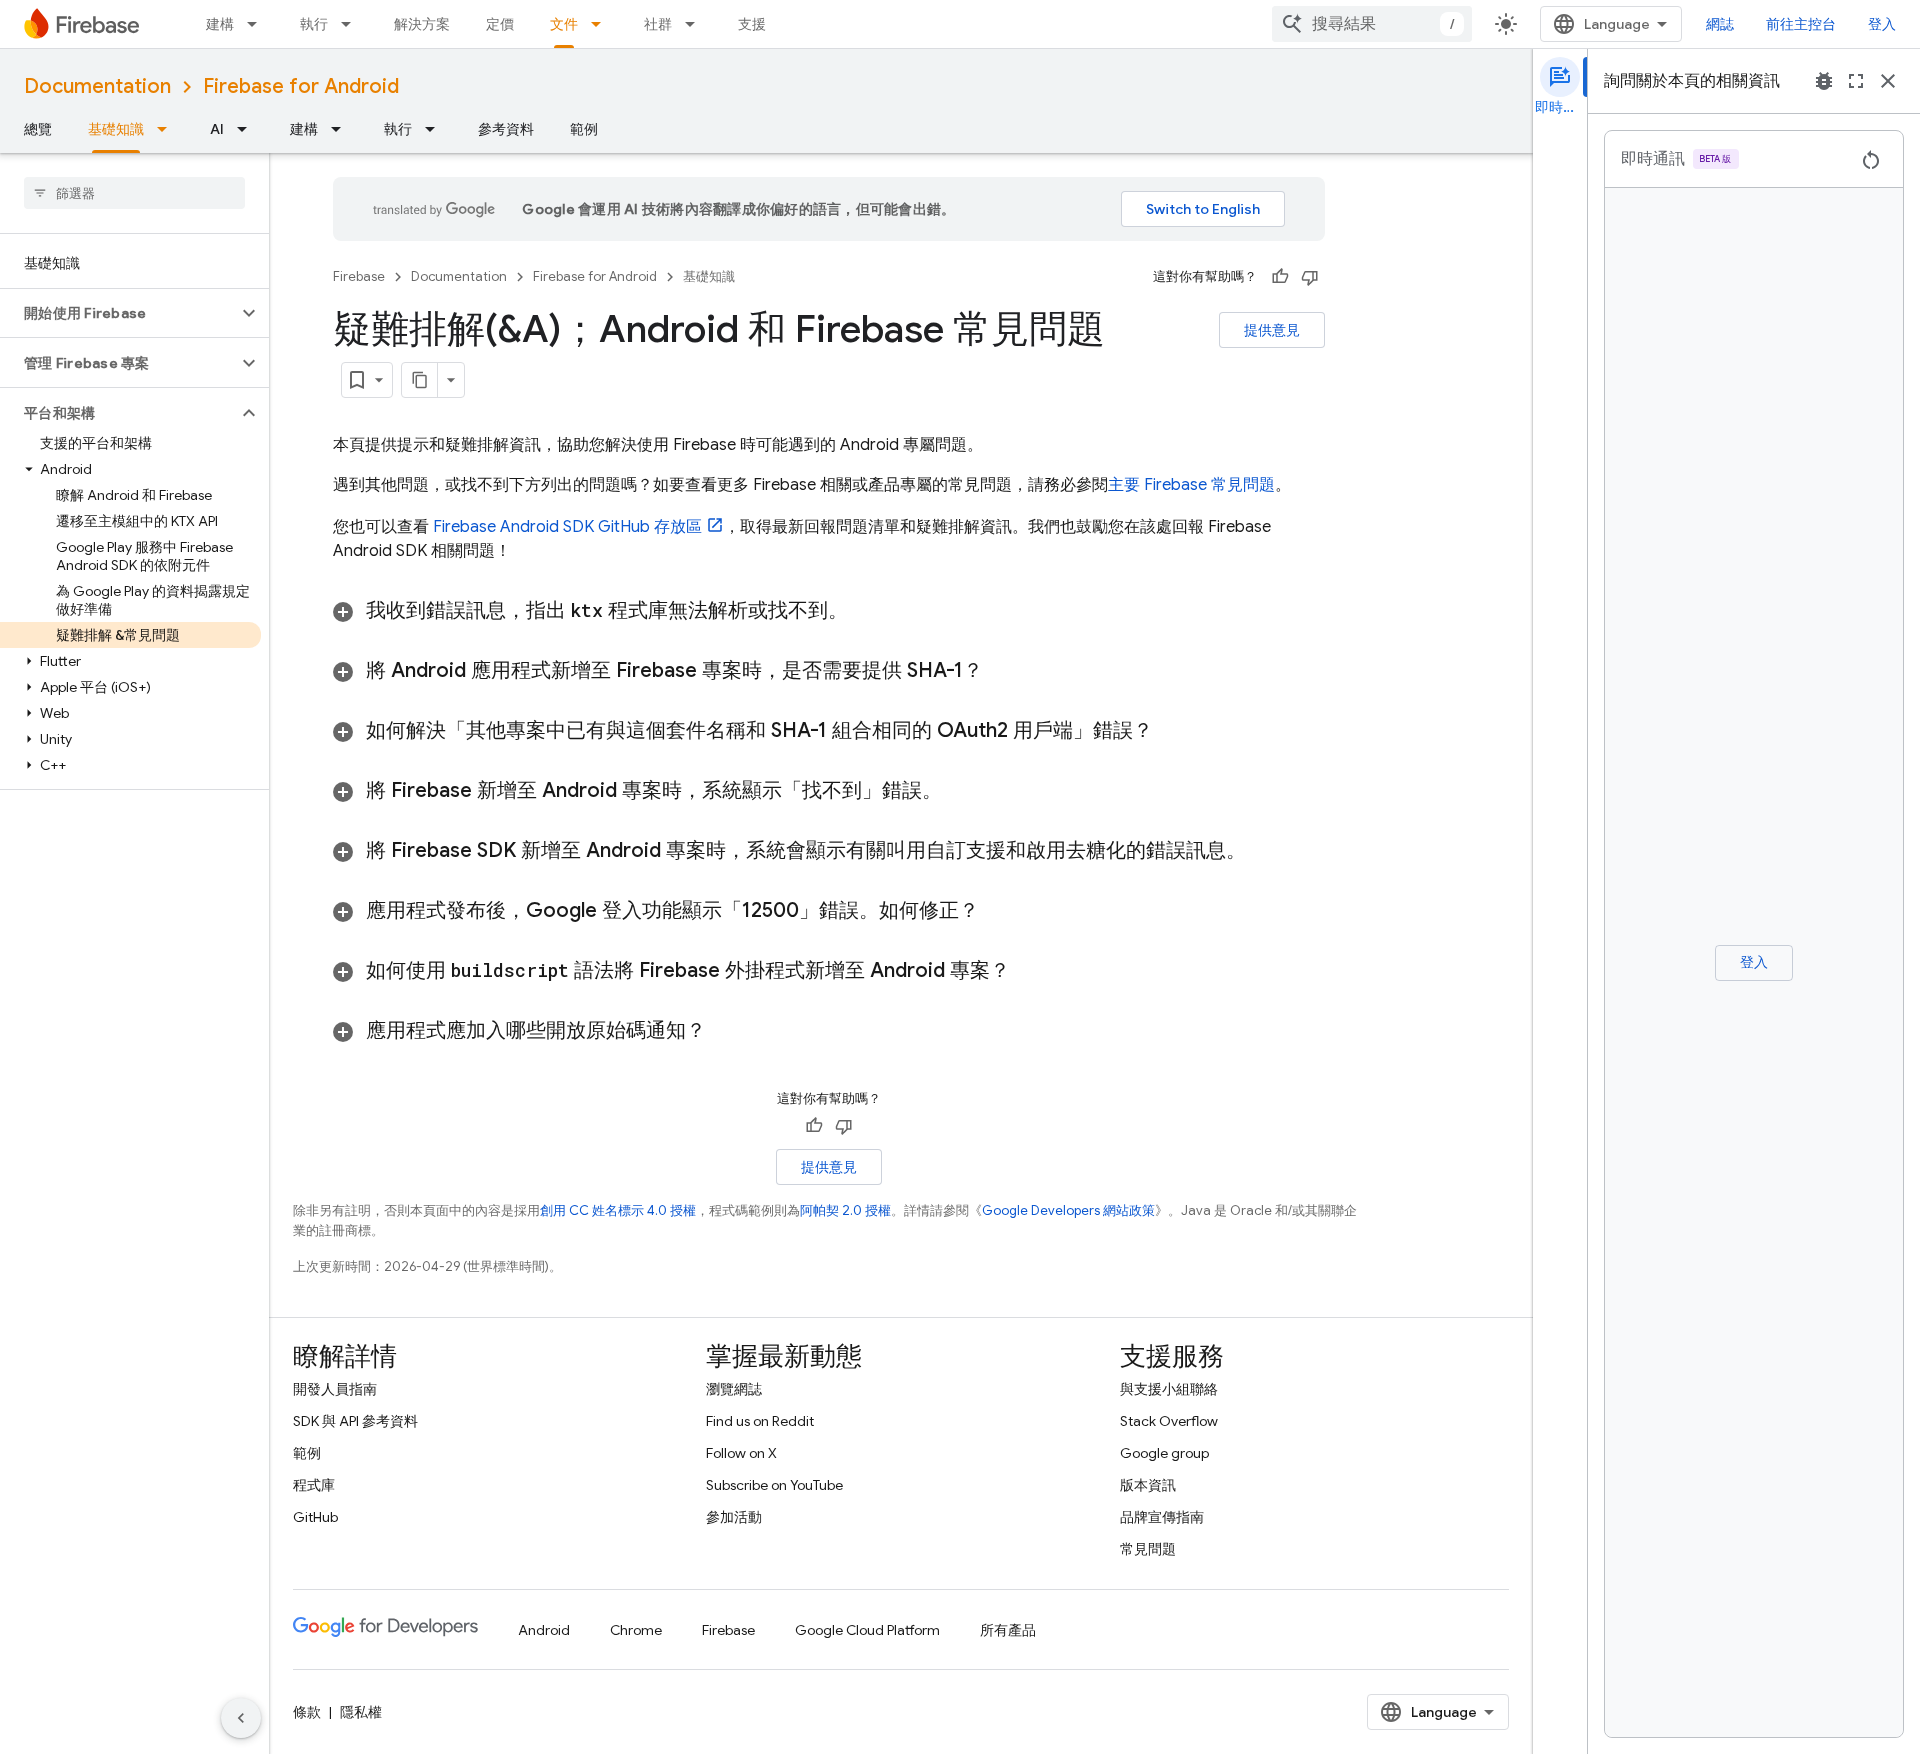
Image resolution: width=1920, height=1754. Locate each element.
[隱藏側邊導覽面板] (241, 1718)
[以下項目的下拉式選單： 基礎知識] (168, 129)
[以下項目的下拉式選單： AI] (248, 129)
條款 (307, 1712)
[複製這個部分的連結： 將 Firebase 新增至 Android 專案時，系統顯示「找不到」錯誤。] (967, 791)
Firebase (359, 276)
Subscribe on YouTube (774, 1485)
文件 (564, 24)
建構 (220, 24)
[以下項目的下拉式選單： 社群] (696, 24)
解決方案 (422, 24)
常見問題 (1148, 1549)
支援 (752, 24)
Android (544, 1630)
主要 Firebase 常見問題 (1191, 485)
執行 (314, 24)
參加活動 (734, 1517)
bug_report (1824, 81)
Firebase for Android (301, 86)
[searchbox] (134, 193)
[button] (118, 313)
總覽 (38, 129)
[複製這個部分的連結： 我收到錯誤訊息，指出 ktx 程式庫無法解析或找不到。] (873, 611)
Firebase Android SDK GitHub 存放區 (567, 527)
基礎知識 (116, 129)
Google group (1164, 1453)
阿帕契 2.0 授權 (845, 1210)
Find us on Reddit (760, 1421)
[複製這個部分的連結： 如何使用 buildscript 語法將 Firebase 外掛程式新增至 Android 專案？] (1035, 971)
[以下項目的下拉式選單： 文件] (602, 24)
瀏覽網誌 (734, 1389)
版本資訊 (1148, 1485)
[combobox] (1372, 24)
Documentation (97, 86)
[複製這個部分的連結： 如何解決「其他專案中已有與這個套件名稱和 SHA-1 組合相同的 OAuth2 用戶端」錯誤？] (1173, 731)
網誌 (1720, 24)
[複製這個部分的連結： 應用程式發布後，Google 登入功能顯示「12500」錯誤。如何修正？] (999, 911)
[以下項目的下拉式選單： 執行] (352, 24)
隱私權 (361, 1712)
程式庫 (314, 1485)
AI (217, 129)
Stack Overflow (1169, 1421)
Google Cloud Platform (867, 1630)
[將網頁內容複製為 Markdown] (420, 380)
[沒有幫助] (1310, 277)
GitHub (315, 1517)
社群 (658, 24)
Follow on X (741, 1453)
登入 (1882, 24)
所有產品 (1008, 1630)
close (1888, 81)
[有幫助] (1280, 277)
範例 (584, 129)
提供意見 (1272, 330)
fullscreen (1856, 81)
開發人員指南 (335, 1389)
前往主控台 (1801, 24)
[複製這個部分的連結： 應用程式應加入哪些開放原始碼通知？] (731, 1031)
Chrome (636, 1630)
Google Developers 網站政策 (1068, 1210)
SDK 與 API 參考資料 (355, 1421)
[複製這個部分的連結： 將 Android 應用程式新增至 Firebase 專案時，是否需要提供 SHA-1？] (1003, 671)
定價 (500, 24)
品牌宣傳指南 (1162, 1517)
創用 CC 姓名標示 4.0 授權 (618, 1210)
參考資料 (506, 129)
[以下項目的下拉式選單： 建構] (258, 24)
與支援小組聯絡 (1169, 1389)
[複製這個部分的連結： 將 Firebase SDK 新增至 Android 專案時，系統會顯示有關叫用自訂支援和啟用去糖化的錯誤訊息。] (1266, 851)
